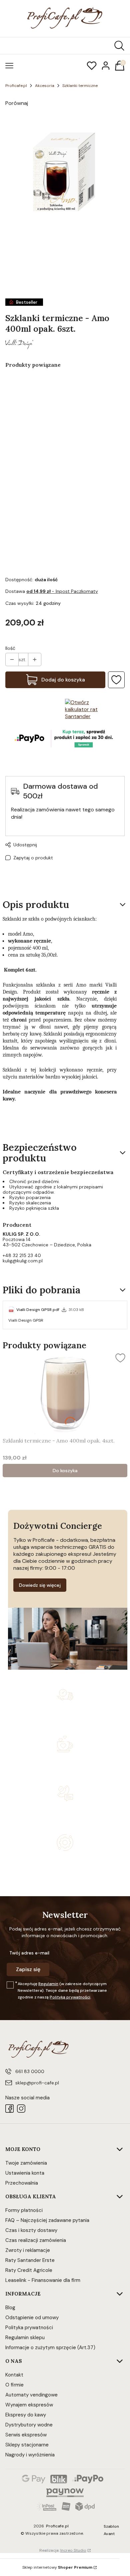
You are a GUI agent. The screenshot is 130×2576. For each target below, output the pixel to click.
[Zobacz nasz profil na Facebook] (9, 2109)
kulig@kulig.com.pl (23, 1261)
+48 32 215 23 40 (22, 1255)
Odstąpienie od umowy (32, 2318)
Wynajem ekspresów (29, 2405)
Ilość (10, 648)
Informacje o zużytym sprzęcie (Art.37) (50, 2348)
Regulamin (48, 1984)
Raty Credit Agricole (29, 2270)
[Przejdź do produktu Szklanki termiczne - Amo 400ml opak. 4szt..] (65, 1393)
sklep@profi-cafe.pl (37, 2083)
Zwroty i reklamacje (28, 2250)
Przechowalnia (22, 2183)
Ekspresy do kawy (26, 2415)
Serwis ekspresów (26, 2435)
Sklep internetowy (57, 2567)
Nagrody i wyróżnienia (30, 2455)
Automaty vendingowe (31, 2395)
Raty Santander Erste (30, 2260)
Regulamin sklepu (25, 2338)
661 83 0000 (30, 2071)
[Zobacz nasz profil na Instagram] (21, 2109)
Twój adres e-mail (29, 1953)
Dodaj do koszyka (63, 680)
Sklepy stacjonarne (27, 2445)
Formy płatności (24, 2210)
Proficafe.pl (16, 86)
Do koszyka (65, 1471)
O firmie (14, 2385)
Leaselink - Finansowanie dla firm (43, 2280)
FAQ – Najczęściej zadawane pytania (47, 2220)
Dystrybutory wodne (29, 2425)
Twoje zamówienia (26, 2163)
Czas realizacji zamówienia (36, 2240)
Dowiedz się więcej (40, 1585)
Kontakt (14, 2375)
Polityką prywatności (70, 1997)
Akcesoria (45, 86)
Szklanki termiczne (80, 86)
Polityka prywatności (29, 2328)
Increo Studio (73, 2550)
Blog (10, 2308)
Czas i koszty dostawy (31, 2230)
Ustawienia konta (25, 2173)
